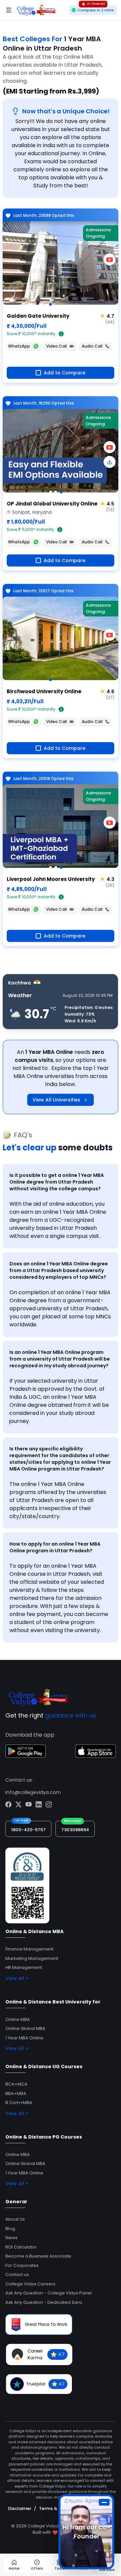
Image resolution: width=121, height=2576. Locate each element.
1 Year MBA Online (24, 2038)
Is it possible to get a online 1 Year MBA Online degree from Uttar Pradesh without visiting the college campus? (57, 1182)
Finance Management (29, 1949)
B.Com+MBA (19, 2103)
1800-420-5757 (28, 1830)
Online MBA (18, 2019)
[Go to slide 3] (61, 492)
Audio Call (92, 346)
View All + (17, 1978)
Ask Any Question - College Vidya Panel (49, 2293)
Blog (10, 2229)
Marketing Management (32, 1958)
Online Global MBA (25, 2028)
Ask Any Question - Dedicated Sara (44, 2302)
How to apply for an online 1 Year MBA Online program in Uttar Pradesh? (55, 1547)
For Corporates (22, 2265)
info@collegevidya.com (33, 1792)
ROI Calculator (21, 2247)
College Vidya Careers (30, 2284)
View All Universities (56, 1100)
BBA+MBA (16, 2093)
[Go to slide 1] (50, 304)
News (11, 2238)
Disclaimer (20, 2508)
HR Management (24, 1967)
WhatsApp (19, 346)
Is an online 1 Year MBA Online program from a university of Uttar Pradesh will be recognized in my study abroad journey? (60, 1359)
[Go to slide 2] (56, 492)
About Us (15, 2219)
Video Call (56, 346)
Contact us (17, 2274)
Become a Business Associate (38, 2256)
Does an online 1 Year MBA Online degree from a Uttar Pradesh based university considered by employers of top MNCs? (59, 1270)
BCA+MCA (16, 2084)
